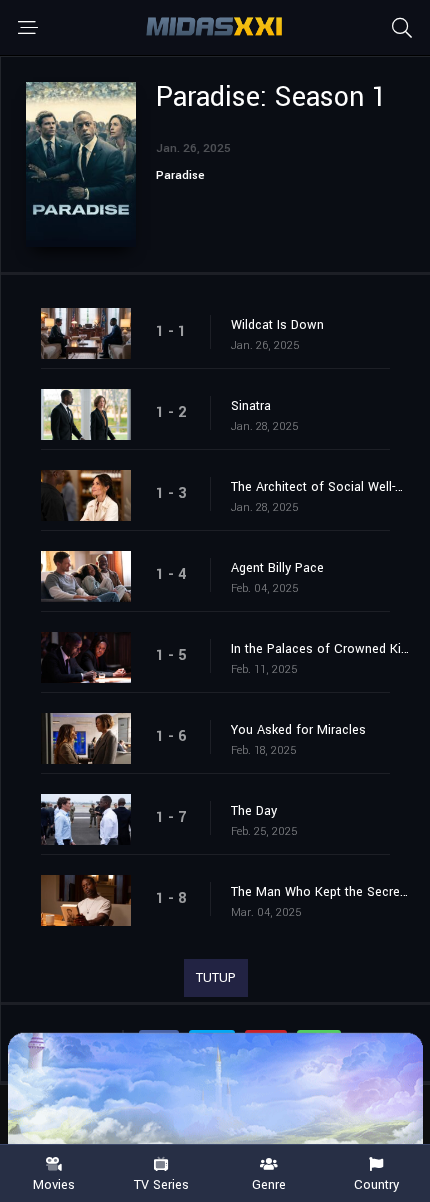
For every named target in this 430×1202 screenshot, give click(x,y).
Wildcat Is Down (277, 325)
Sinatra (251, 406)
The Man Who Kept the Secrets (320, 892)
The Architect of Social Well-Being (320, 487)
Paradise (180, 175)
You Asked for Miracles (298, 730)
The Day (254, 811)
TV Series (161, 1184)
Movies (54, 1184)
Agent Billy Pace (277, 568)
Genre (269, 1184)
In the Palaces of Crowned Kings (320, 649)
